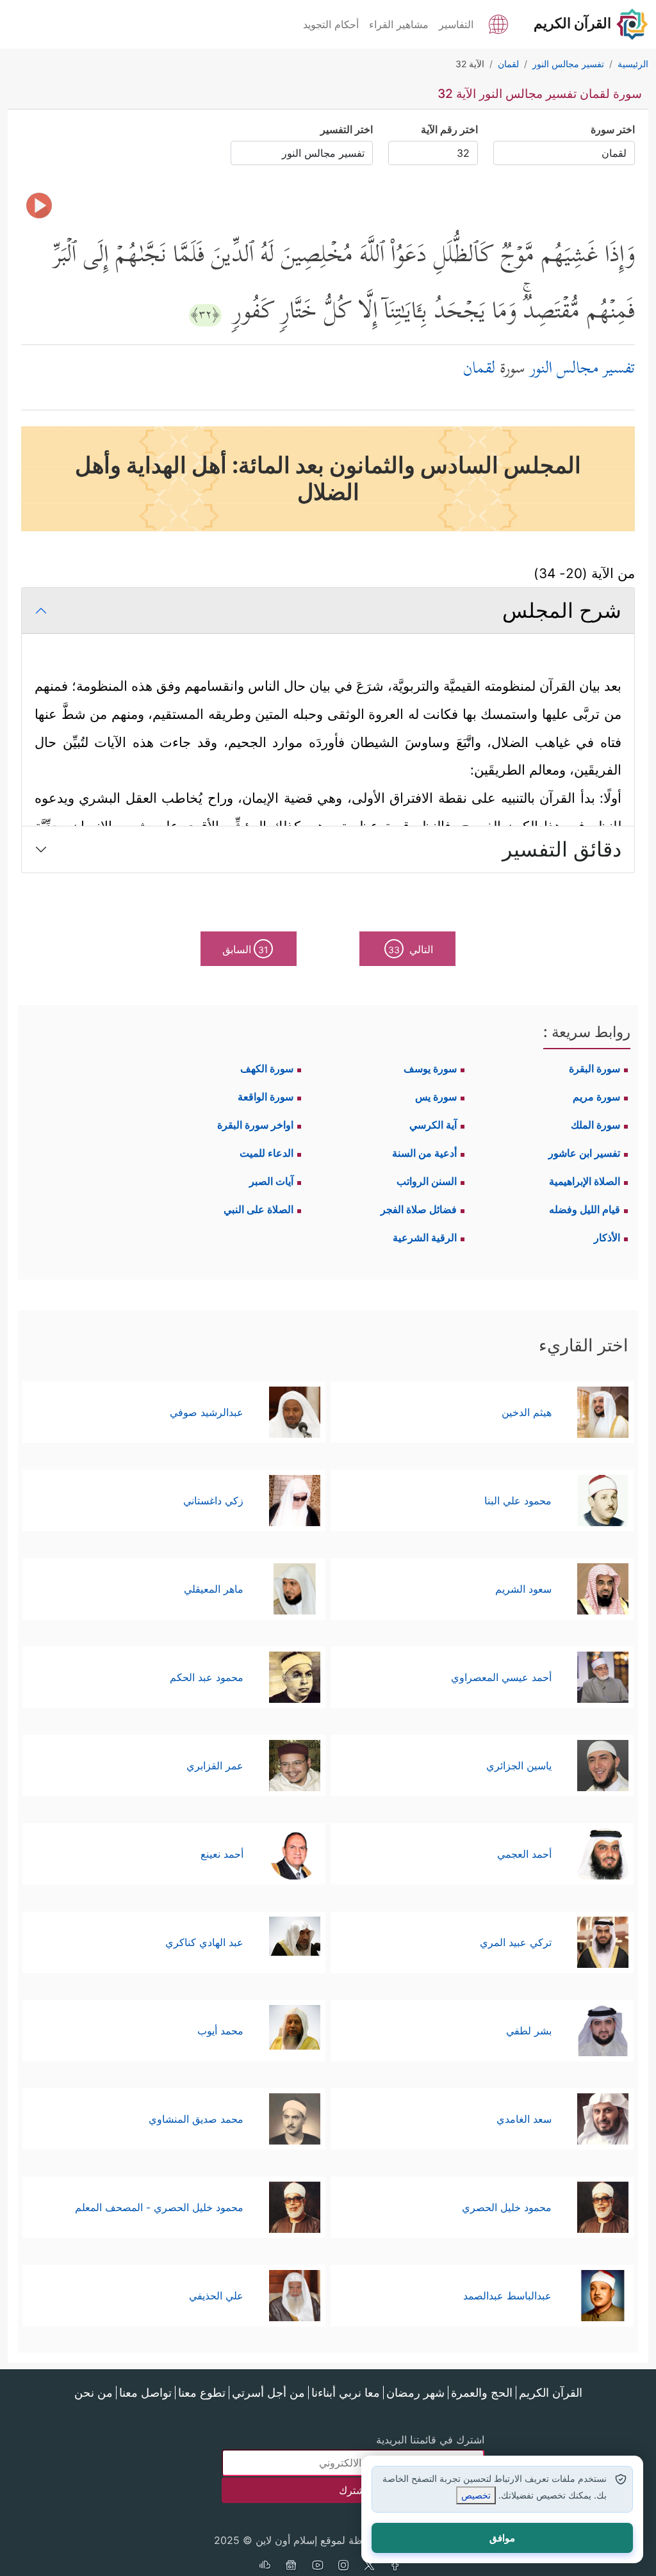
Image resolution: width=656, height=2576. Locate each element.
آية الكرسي (433, 1125)
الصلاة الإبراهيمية (585, 1181)
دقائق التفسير (562, 849)
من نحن (94, 2393)
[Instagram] (343, 2566)
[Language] (498, 23)
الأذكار (607, 1237)
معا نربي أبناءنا (346, 2393)
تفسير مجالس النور (582, 370)
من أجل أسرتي (268, 2393)
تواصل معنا (145, 2393)
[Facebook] (396, 2566)
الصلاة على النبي (258, 1209)
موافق (502, 2538)
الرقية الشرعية (425, 1237)
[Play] (39, 205)
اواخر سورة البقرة (255, 1125)
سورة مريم (596, 1097)
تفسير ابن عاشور (584, 1153)
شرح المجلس (562, 610)
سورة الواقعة (266, 1097)
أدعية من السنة (424, 1153)
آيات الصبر (271, 1181)
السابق (245, 949)
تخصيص (476, 2495)
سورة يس (436, 1097)
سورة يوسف (430, 1068)
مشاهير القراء (399, 24)
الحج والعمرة (482, 2393)
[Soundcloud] (265, 2566)
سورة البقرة (594, 1068)
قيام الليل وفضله (585, 1209)
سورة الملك (595, 1125)
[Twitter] (370, 2566)
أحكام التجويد (331, 24)
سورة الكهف (267, 1068)
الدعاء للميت (266, 1153)
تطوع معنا (202, 2393)
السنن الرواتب (427, 1181)
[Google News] (291, 2566)
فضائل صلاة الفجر (419, 1209)
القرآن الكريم (551, 2393)
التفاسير (456, 24)
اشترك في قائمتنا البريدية (430, 2440)
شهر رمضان (415, 2393)
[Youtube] (317, 2566)
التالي (411, 949)
